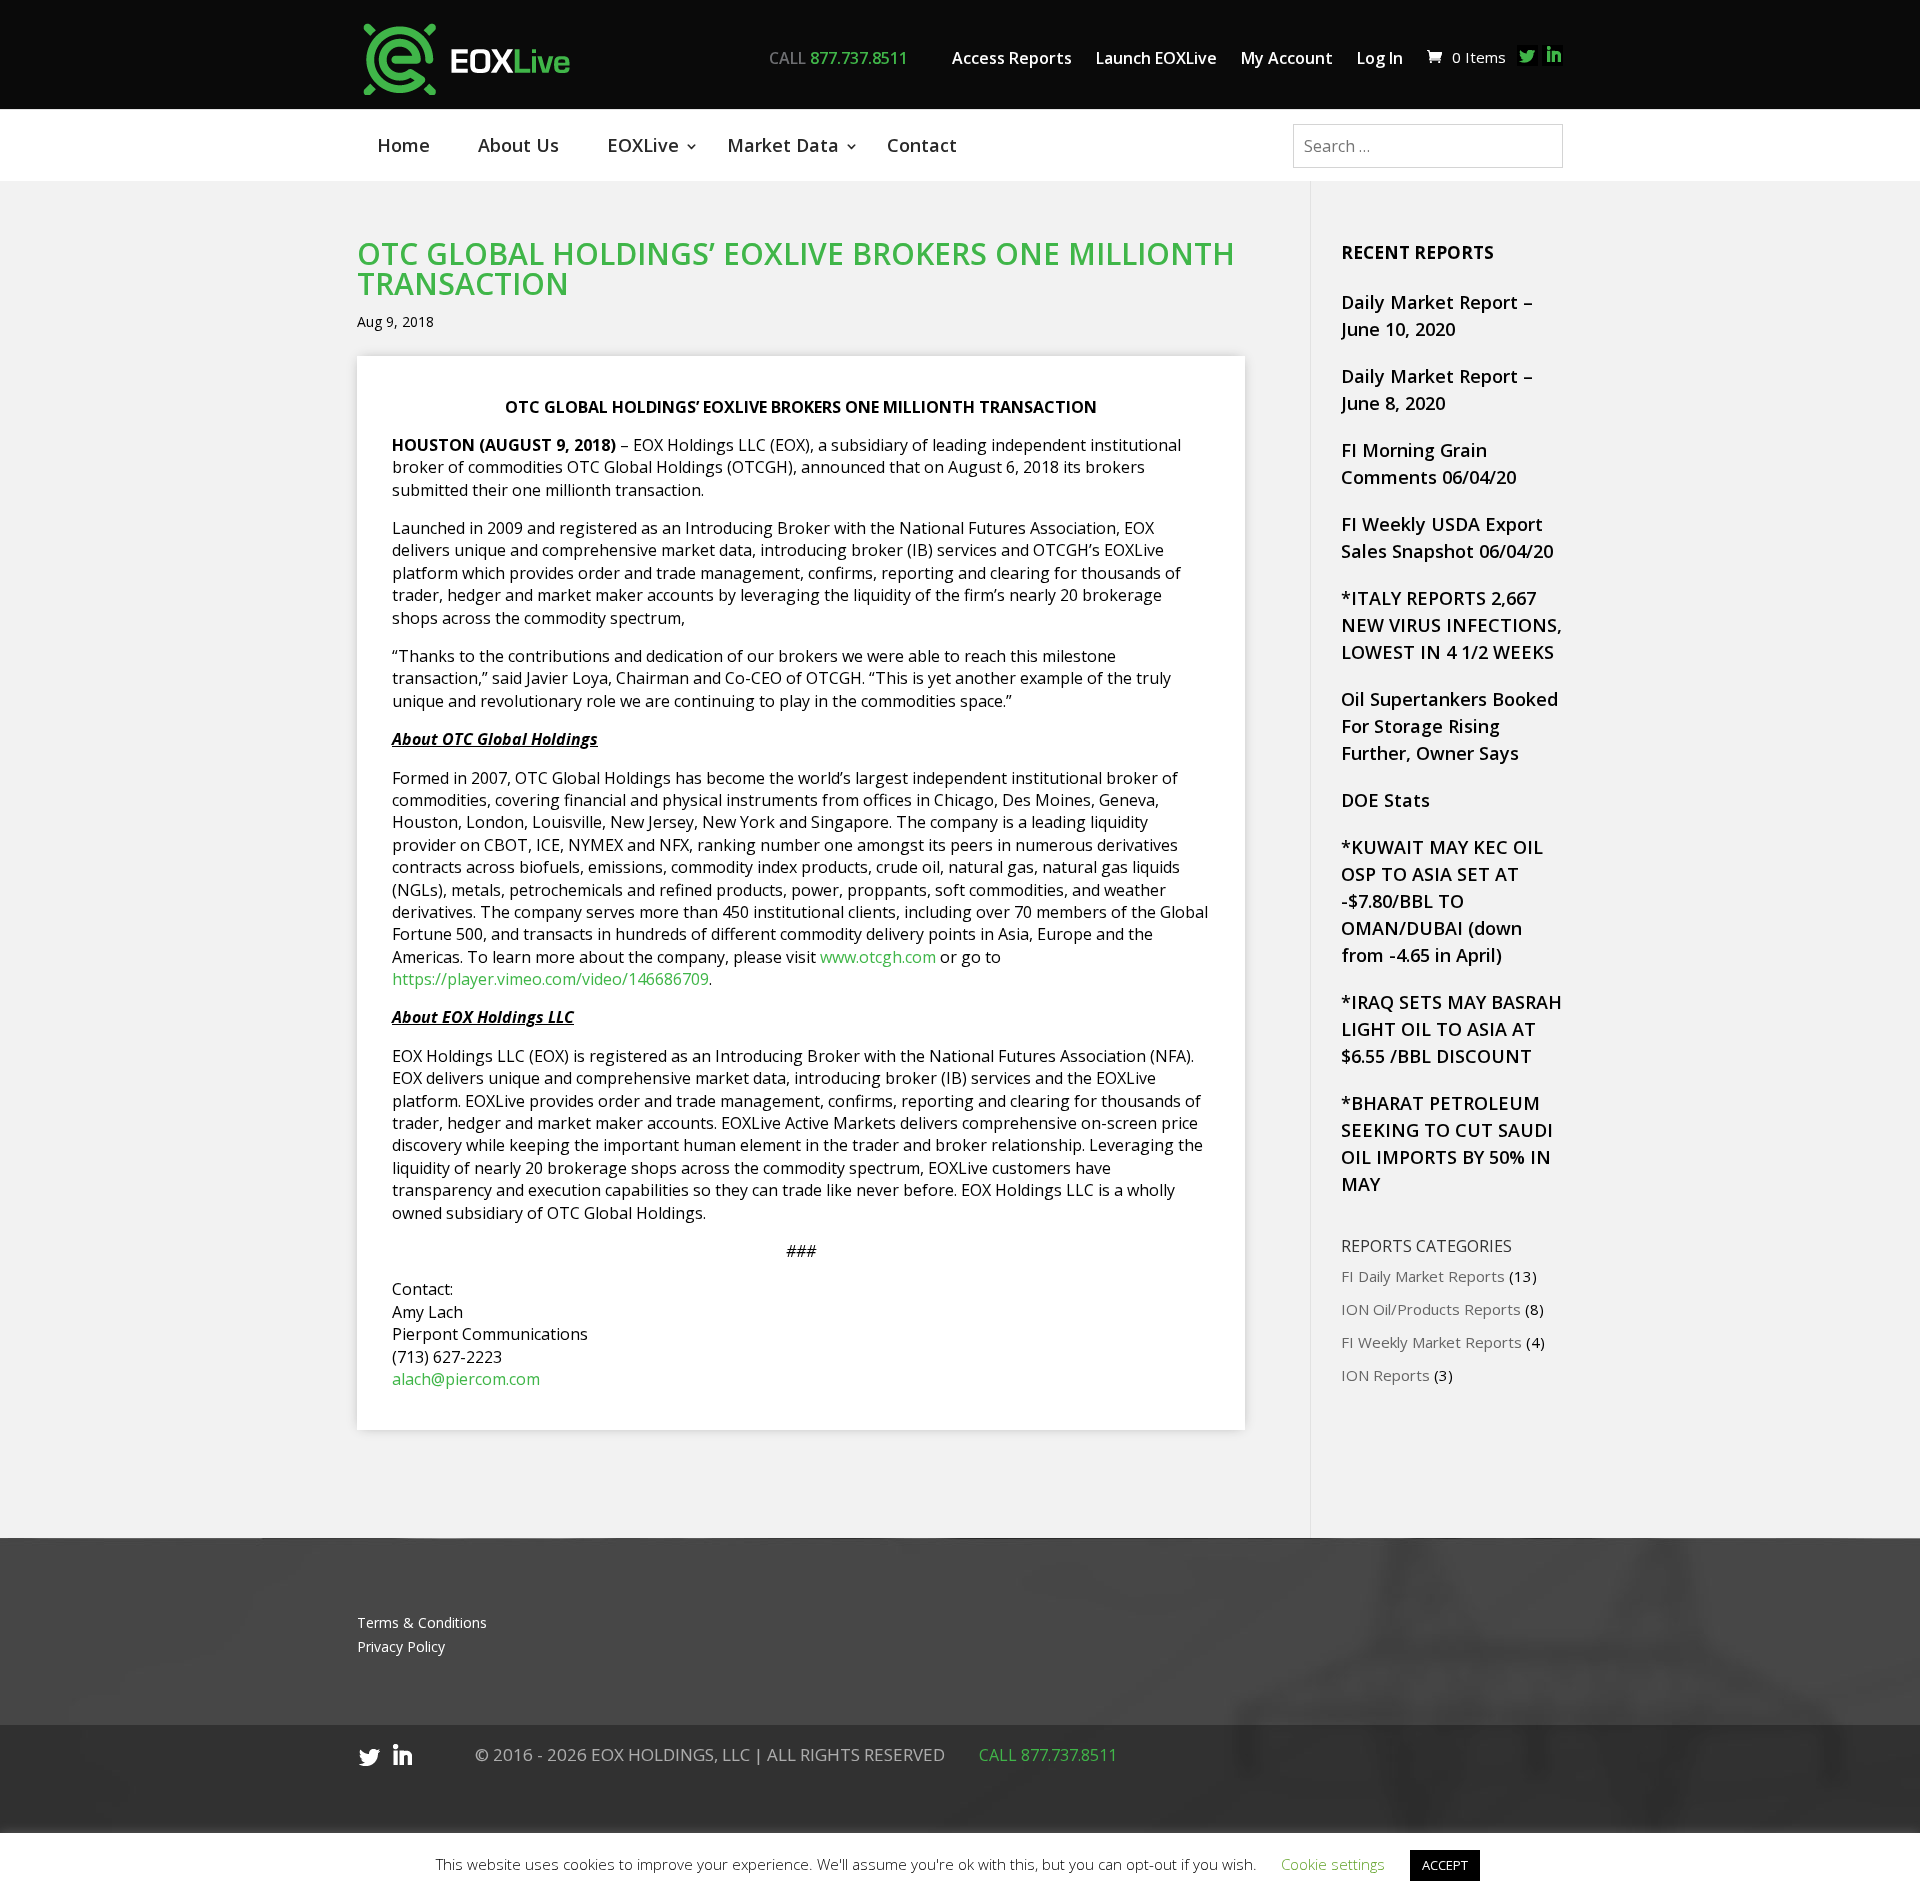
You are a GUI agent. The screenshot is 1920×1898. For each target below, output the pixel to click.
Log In (1380, 58)
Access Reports (1012, 58)
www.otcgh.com (878, 957)
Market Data (783, 145)
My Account (1287, 58)
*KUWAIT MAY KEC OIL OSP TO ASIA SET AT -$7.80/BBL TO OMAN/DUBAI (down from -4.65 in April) (1442, 901)
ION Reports (1385, 1375)
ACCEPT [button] (1445, 1865)
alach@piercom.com (466, 1379)
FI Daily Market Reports (1423, 1276)
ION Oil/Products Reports (1431, 1309)
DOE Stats (1385, 800)
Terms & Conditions (422, 1622)
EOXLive (643, 145)
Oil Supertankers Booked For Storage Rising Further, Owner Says (1449, 726)
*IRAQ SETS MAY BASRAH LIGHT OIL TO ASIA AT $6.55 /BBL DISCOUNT (1451, 1029)
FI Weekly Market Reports (1431, 1342)
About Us (518, 145)
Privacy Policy (401, 1646)
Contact (922, 145)
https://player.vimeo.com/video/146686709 (550, 979)
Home (403, 145)
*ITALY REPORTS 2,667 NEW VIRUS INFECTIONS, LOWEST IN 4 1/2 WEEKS (1451, 625)
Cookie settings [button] (1333, 1864)
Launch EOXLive (1156, 58)
